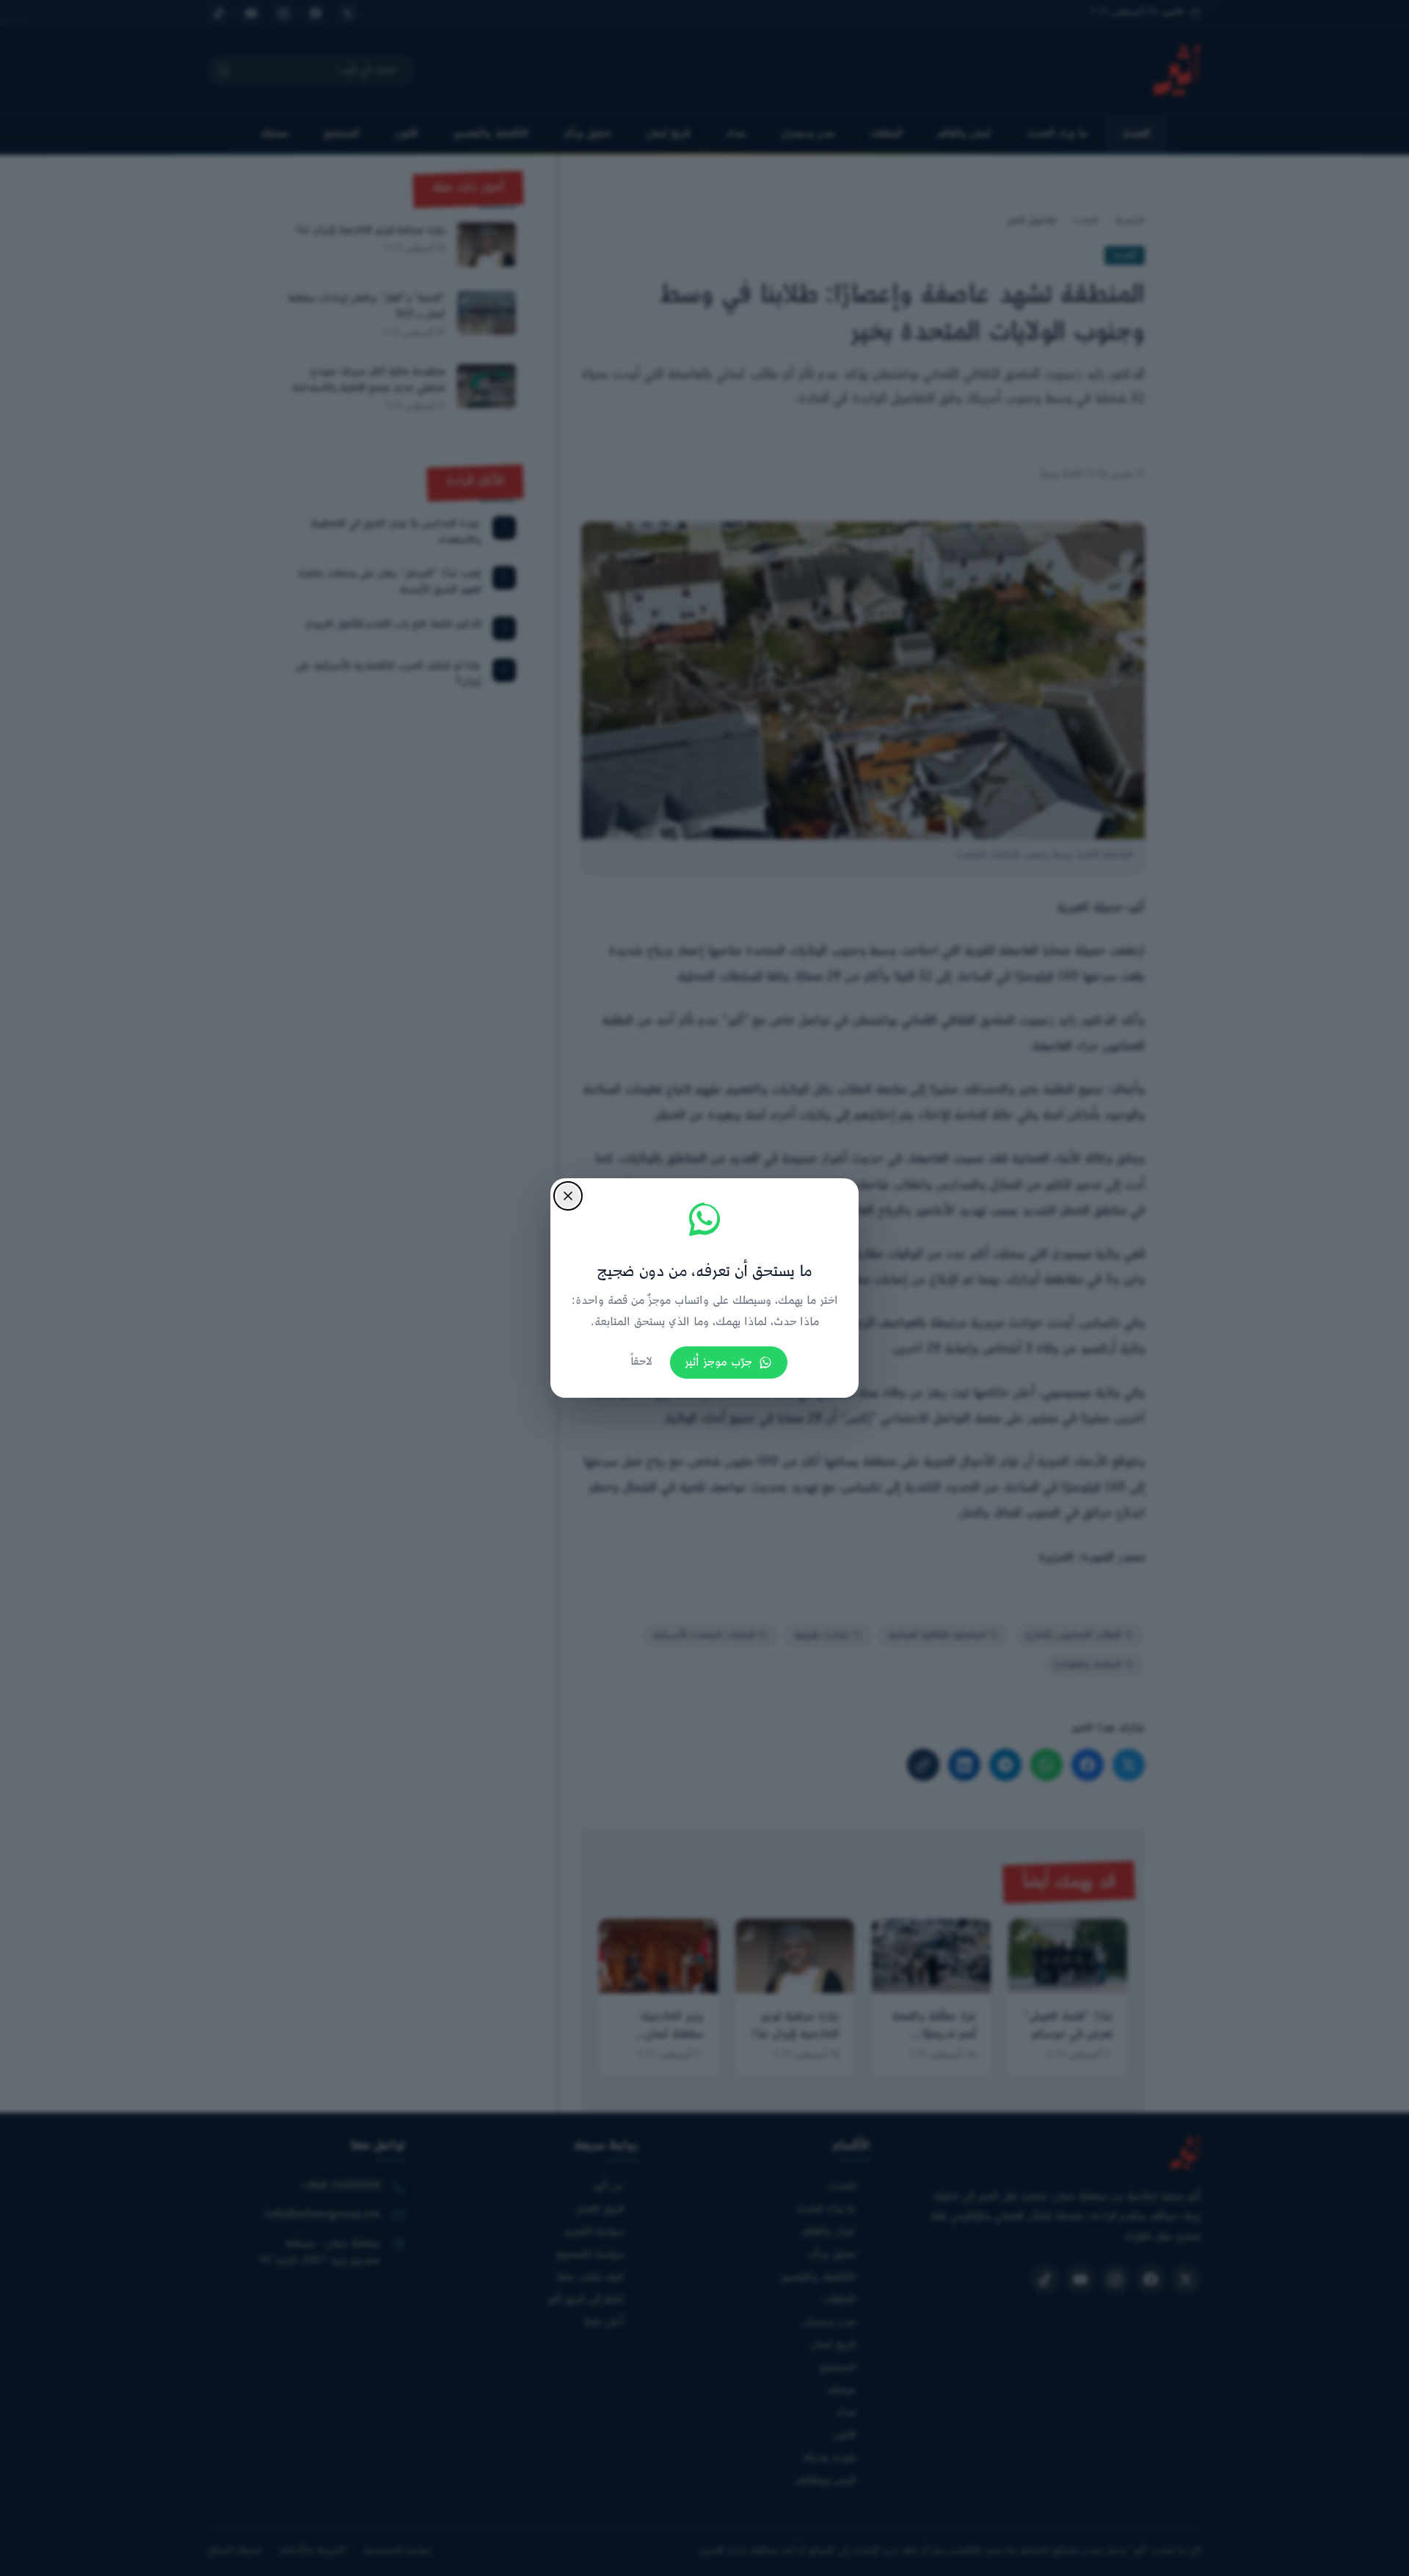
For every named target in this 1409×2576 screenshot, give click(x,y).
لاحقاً (641, 1362)
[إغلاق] (568, 1196)
